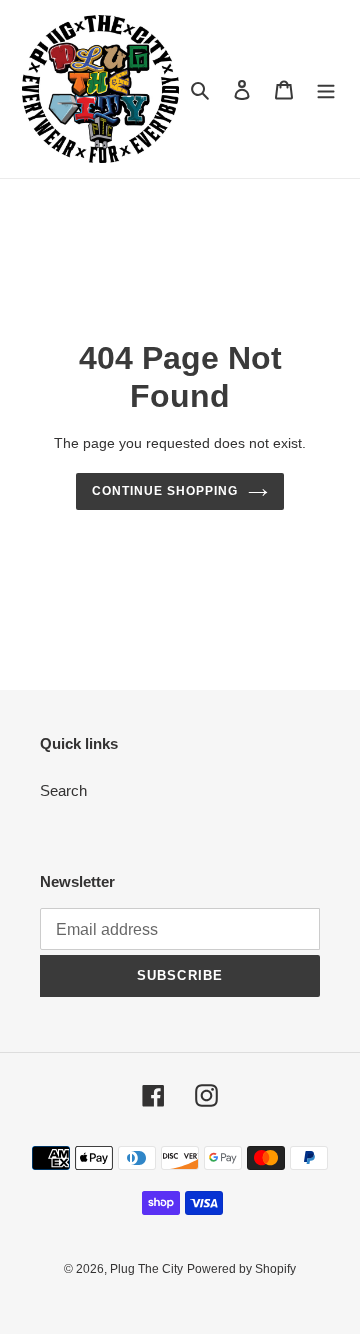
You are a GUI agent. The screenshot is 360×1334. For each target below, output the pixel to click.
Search (63, 790)
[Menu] (326, 89)
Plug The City (146, 1269)
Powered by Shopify (241, 1269)
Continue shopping (165, 491)
